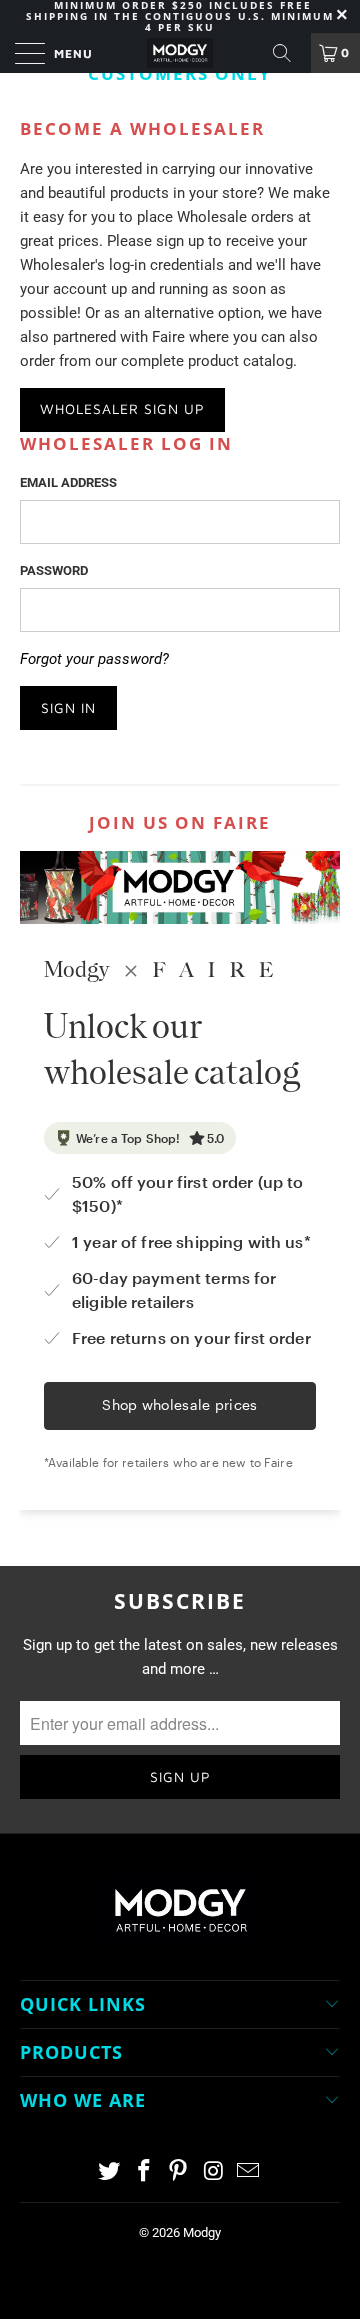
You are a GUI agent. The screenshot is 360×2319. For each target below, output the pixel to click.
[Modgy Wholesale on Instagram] (214, 2172)
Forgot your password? (94, 659)
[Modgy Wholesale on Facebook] (144, 2172)
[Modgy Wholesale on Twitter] (110, 2172)
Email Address (68, 482)
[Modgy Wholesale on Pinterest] (179, 2172)
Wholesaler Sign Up (122, 408)
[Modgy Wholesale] (180, 53)
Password (54, 570)
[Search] (289, 53)
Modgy (202, 2232)
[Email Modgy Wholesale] (249, 2172)
